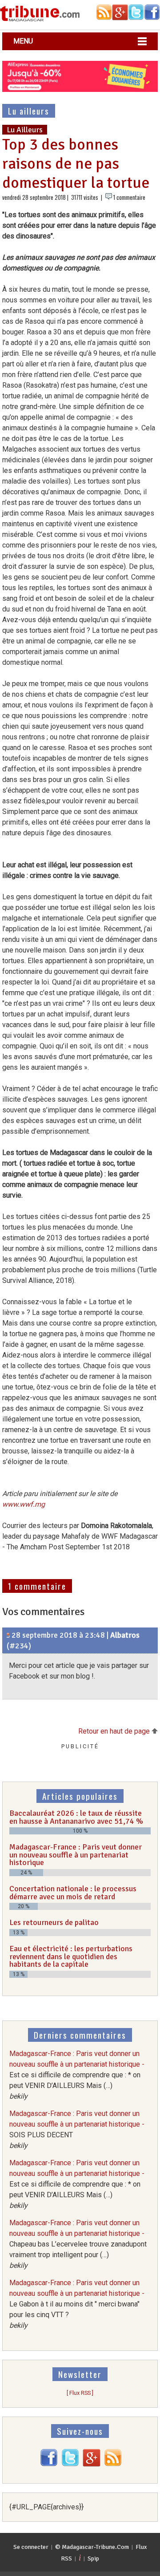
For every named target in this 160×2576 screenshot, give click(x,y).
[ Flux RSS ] (80, 2393)
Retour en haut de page (115, 1731)
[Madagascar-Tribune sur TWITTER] (70, 2464)
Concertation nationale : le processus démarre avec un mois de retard (73, 1893)
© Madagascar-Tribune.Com (92, 2547)
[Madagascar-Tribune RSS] (113, 2464)
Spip (93, 2558)
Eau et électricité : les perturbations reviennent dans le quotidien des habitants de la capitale (71, 1956)
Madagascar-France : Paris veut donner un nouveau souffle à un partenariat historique (76, 1855)
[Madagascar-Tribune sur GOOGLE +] (92, 2464)
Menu (23, 41)
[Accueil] (40, 20)
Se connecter (31, 2547)
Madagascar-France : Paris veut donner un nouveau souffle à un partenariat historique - (77, 2075)
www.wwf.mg (24, 1504)
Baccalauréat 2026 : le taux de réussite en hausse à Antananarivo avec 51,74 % (76, 1817)
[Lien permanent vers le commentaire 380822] (8, 1635)
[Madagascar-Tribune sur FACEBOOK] (49, 2464)
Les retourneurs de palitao (54, 1922)
